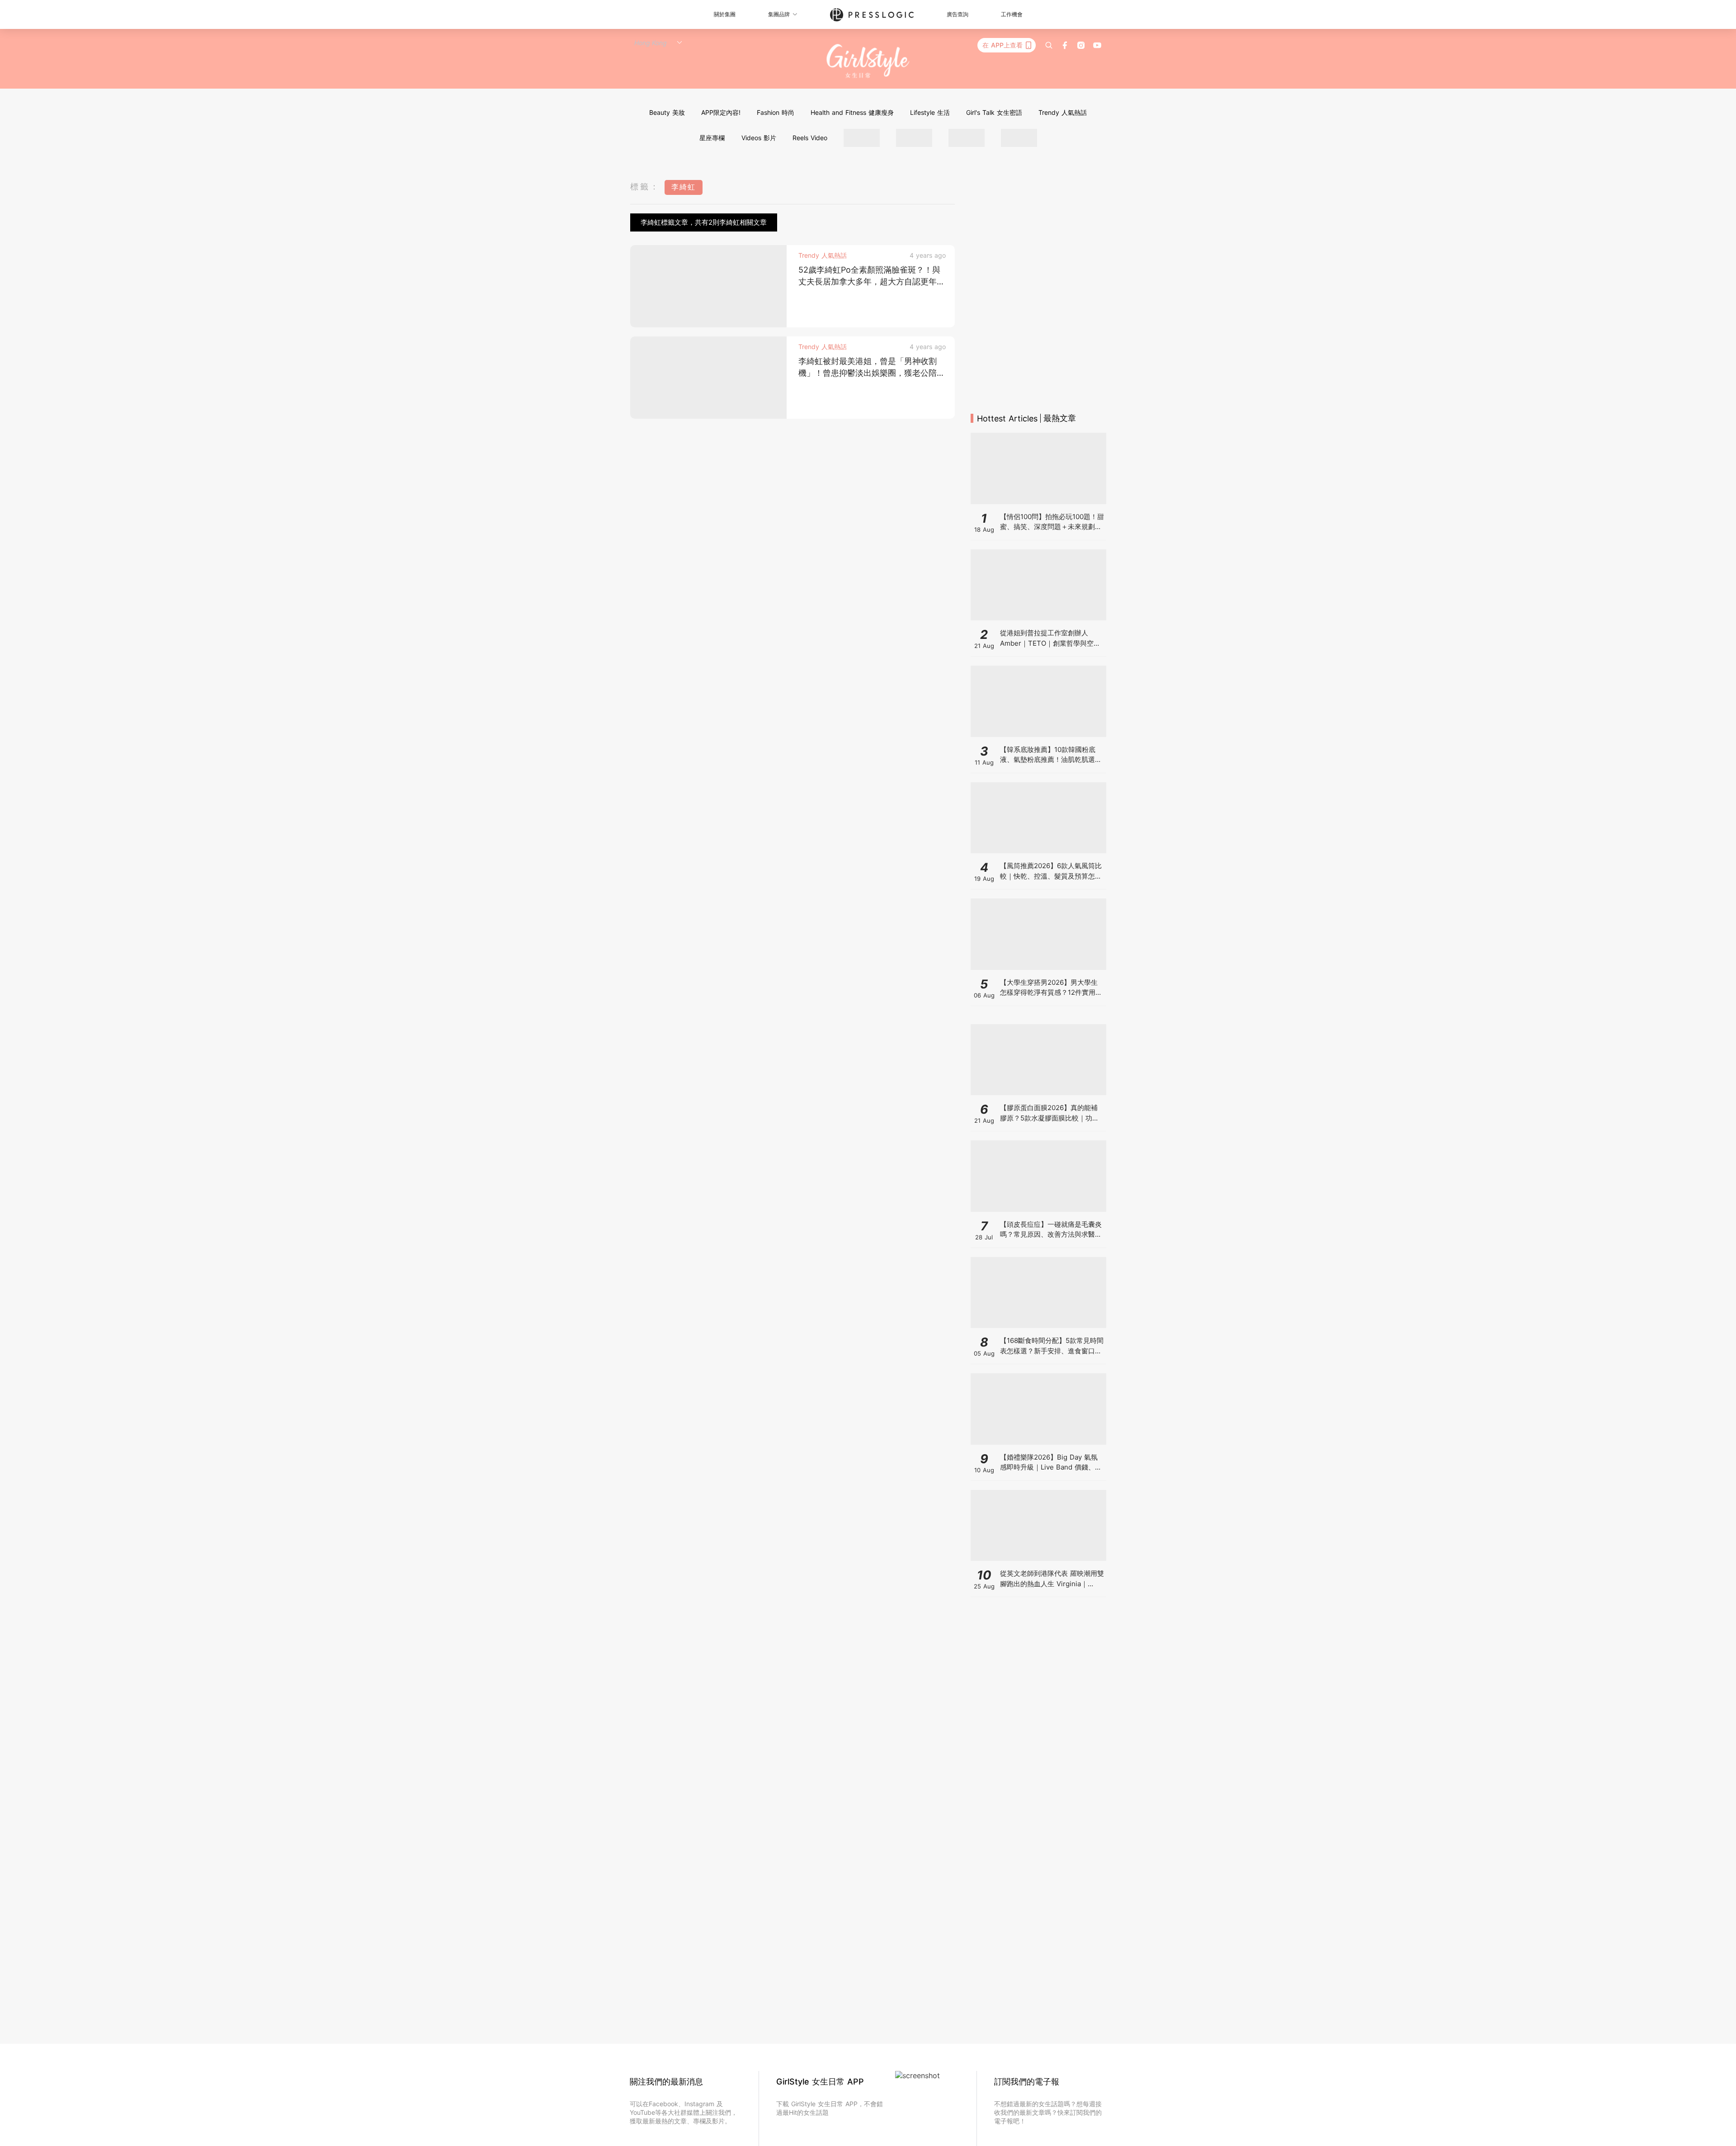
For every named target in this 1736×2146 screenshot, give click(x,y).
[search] (1049, 45)
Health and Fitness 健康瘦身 (852, 112)
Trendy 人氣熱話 (1063, 112)
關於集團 (725, 14)
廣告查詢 (958, 14)
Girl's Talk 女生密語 (994, 112)
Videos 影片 (759, 138)
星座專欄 (712, 138)
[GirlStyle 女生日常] (868, 61)
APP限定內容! (721, 112)
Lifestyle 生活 (930, 112)
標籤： (645, 187)
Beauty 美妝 (667, 112)
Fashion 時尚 (776, 112)
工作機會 (1012, 14)
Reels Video (810, 138)
